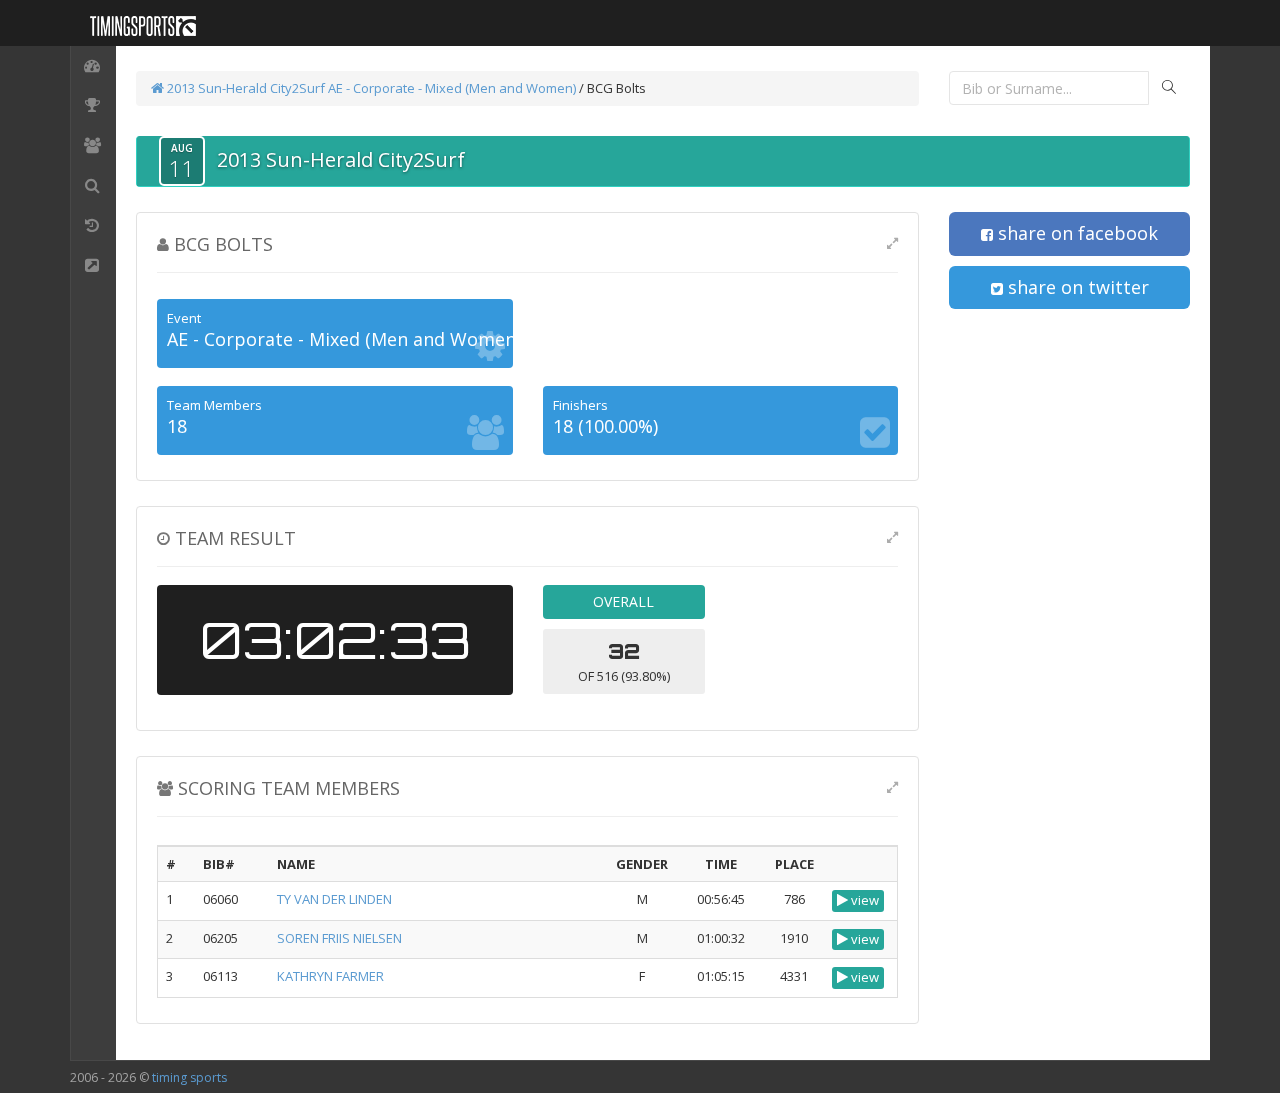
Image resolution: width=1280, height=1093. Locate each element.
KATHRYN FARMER (330, 976)
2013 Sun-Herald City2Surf (244, 88)
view (863, 900)
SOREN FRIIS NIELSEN (339, 938)
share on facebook (1075, 233)
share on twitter (1076, 287)
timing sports (189, 1077)
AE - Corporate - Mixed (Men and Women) (452, 88)
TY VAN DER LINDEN (334, 899)
